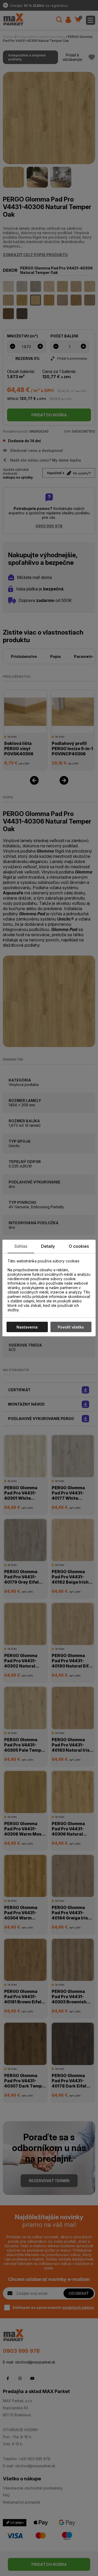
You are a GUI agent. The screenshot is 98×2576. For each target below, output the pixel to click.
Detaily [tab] (48, 1246)
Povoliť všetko (71, 1327)
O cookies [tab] (79, 1246)
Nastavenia (27, 1327)
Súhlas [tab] (21, 1246)
